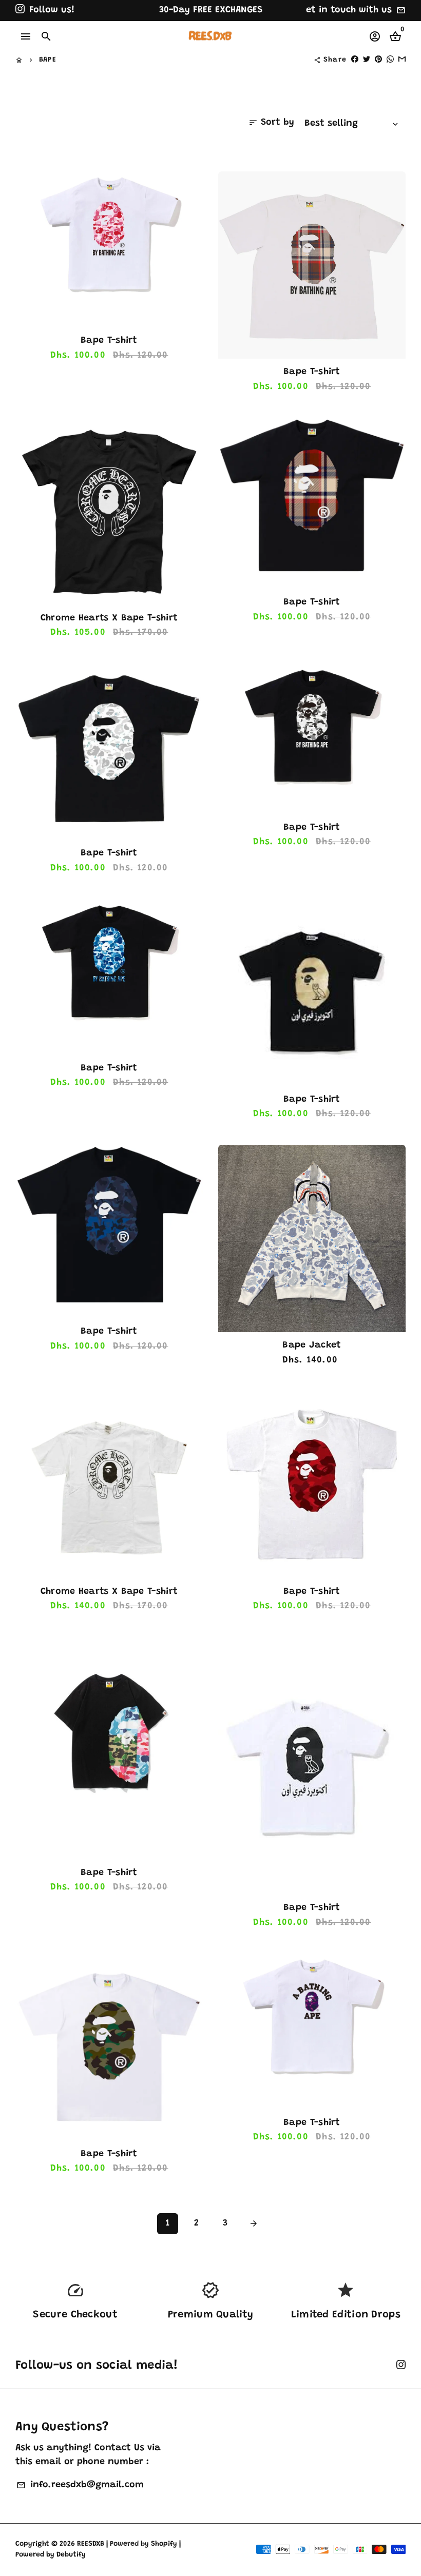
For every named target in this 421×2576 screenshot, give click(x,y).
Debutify (71, 2555)
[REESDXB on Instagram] (20, 10)
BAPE (48, 60)
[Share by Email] (402, 60)
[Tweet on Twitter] (367, 60)
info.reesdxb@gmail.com (80, 2485)
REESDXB (91, 2544)
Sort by (271, 123)
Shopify (164, 2544)
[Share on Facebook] (355, 60)
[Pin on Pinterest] (378, 60)
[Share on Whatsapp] (390, 60)
